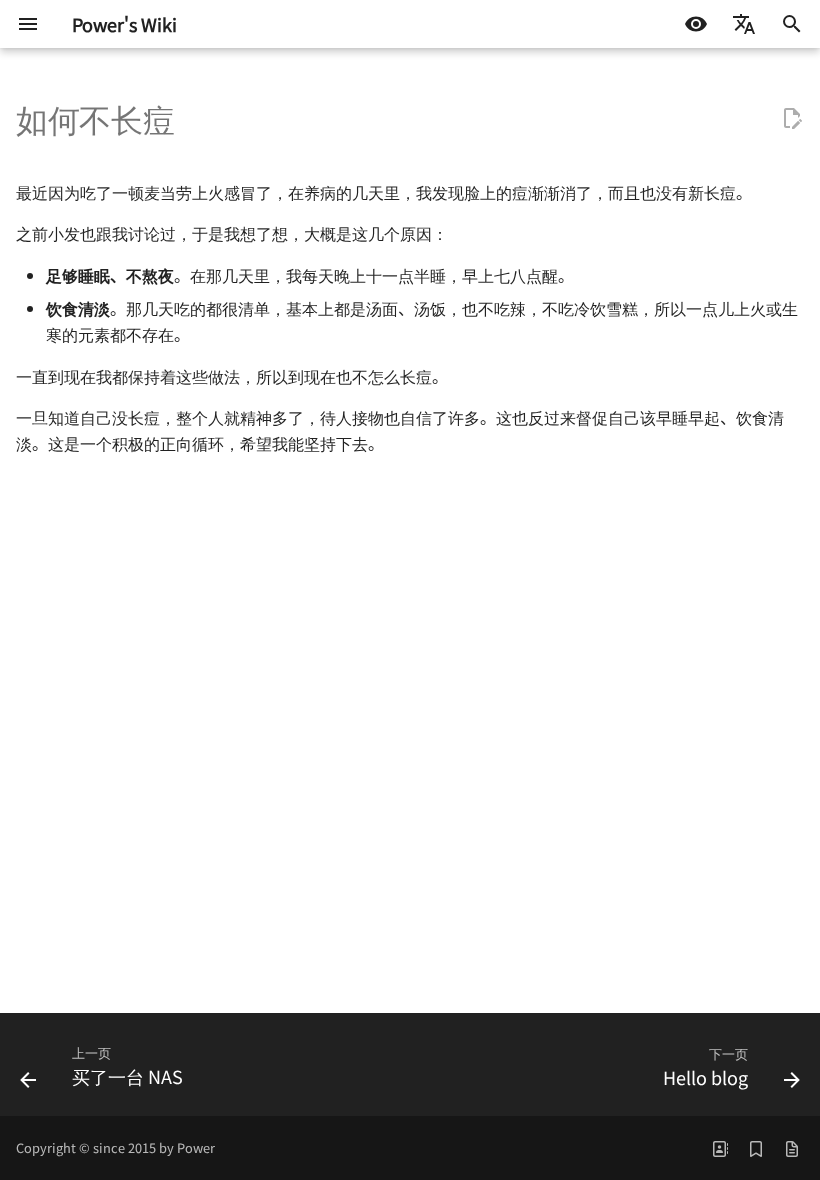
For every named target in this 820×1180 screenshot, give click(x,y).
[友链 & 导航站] (720, 1148)
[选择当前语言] (744, 24)
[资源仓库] (792, 1148)
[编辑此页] (792, 119)
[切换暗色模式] (696, 24)
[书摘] (756, 1148)
